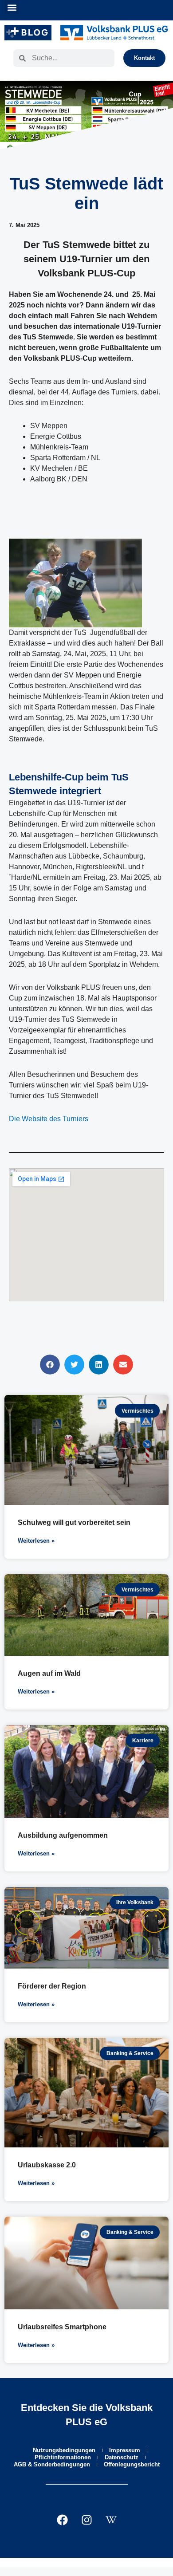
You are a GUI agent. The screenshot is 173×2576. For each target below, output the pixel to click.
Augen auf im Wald (49, 1673)
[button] (12, 7)
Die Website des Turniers (49, 1119)
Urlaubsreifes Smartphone (62, 2327)
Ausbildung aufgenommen (63, 1835)
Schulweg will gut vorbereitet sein (74, 1522)
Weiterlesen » (36, 1541)
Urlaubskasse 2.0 (47, 2165)
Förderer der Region (52, 1986)
